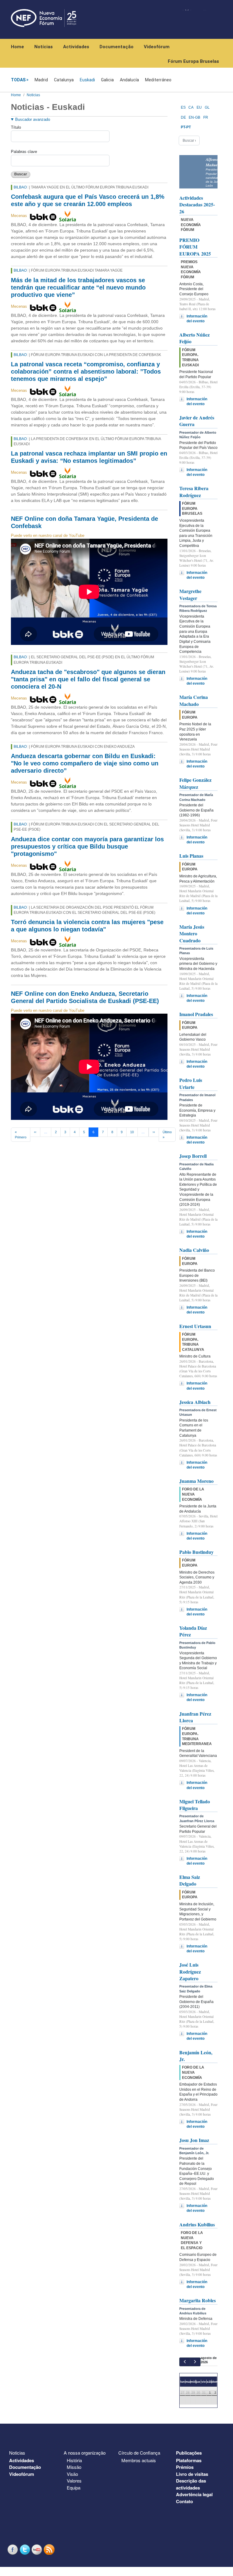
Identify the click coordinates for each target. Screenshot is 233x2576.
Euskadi (87, 80)
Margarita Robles (198, 2300)
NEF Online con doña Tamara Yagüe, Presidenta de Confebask (84, 522)
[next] (195, 2362)
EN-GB (194, 117)
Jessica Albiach (195, 1402)
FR (206, 117)
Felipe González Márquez (195, 783)
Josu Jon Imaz (194, 2140)
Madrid (41, 80)
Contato (184, 2501)
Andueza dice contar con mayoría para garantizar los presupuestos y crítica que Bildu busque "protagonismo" (87, 846)
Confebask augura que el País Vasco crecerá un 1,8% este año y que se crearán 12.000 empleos (88, 200)
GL (207, 107)
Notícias (44, 47)
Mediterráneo (158, 80)
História (74, 2460)
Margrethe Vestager (190, 594)
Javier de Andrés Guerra (197, 421)
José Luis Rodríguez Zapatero (190, 1971)
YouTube (38, 2549)
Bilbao (20, 187)
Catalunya (64, 80)
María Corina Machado (194, 700)
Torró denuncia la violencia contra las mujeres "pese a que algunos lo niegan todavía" (87, 926)
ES (183, 107)
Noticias (33, 95)
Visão (72, 2474)
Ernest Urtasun (195, 1326)
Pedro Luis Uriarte (191, 1083)
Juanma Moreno (196, 1481)
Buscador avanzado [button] (33, 119)
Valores (74, 2481)
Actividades (76, 47)
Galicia (107, 80)
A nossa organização (85, 2453)
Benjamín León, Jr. (196, 2056)
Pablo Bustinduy (196, 1552)
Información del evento (197, 319)
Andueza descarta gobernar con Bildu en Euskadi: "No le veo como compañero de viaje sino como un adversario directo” (85, 763)
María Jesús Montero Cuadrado (192, 934)
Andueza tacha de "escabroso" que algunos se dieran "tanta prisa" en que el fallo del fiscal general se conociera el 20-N (88, 679)
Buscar (21, 174)
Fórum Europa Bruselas (193, 61)
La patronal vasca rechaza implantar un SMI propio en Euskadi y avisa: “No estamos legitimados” (89, 457)
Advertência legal (194, 2494)
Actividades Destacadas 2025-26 (197, 205)
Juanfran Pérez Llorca (195, 1717)
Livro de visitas (192, 2474)
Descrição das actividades (191, 2484)
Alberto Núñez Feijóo (194, 338)
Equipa (74, 2488)
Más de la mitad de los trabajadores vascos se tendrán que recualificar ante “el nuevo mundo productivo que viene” (78, 287)
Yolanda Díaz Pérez (193, 1631)
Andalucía (129, 80)
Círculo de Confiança (139, 2453)
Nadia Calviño (194, 1250)
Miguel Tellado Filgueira (195, 1805)
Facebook (13, 2549)
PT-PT (186, 127)
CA (191, 107)
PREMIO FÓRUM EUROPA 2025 (195, 247)
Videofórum (157, 47)
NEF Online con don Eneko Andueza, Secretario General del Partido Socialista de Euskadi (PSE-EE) (85, 997)
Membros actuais (139, 2460)
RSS (50, 2549)
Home (17, 47)
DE (183, 117)
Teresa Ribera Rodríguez (194, 491)
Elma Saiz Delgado (190, 1880)
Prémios (185, 2467)
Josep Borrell (193, 1156)
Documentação (116, 47)
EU (199, 107)
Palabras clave (24, 152)
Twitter (25, 2549)
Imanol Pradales (196, 1014)
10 (132, 1132)
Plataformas (189, 2460)
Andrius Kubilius (197, 2224)
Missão (74, 2467)
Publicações (189, 2453)
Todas (18, 80)
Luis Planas (191, 856)
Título (16, 127)
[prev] (185, 2362)
